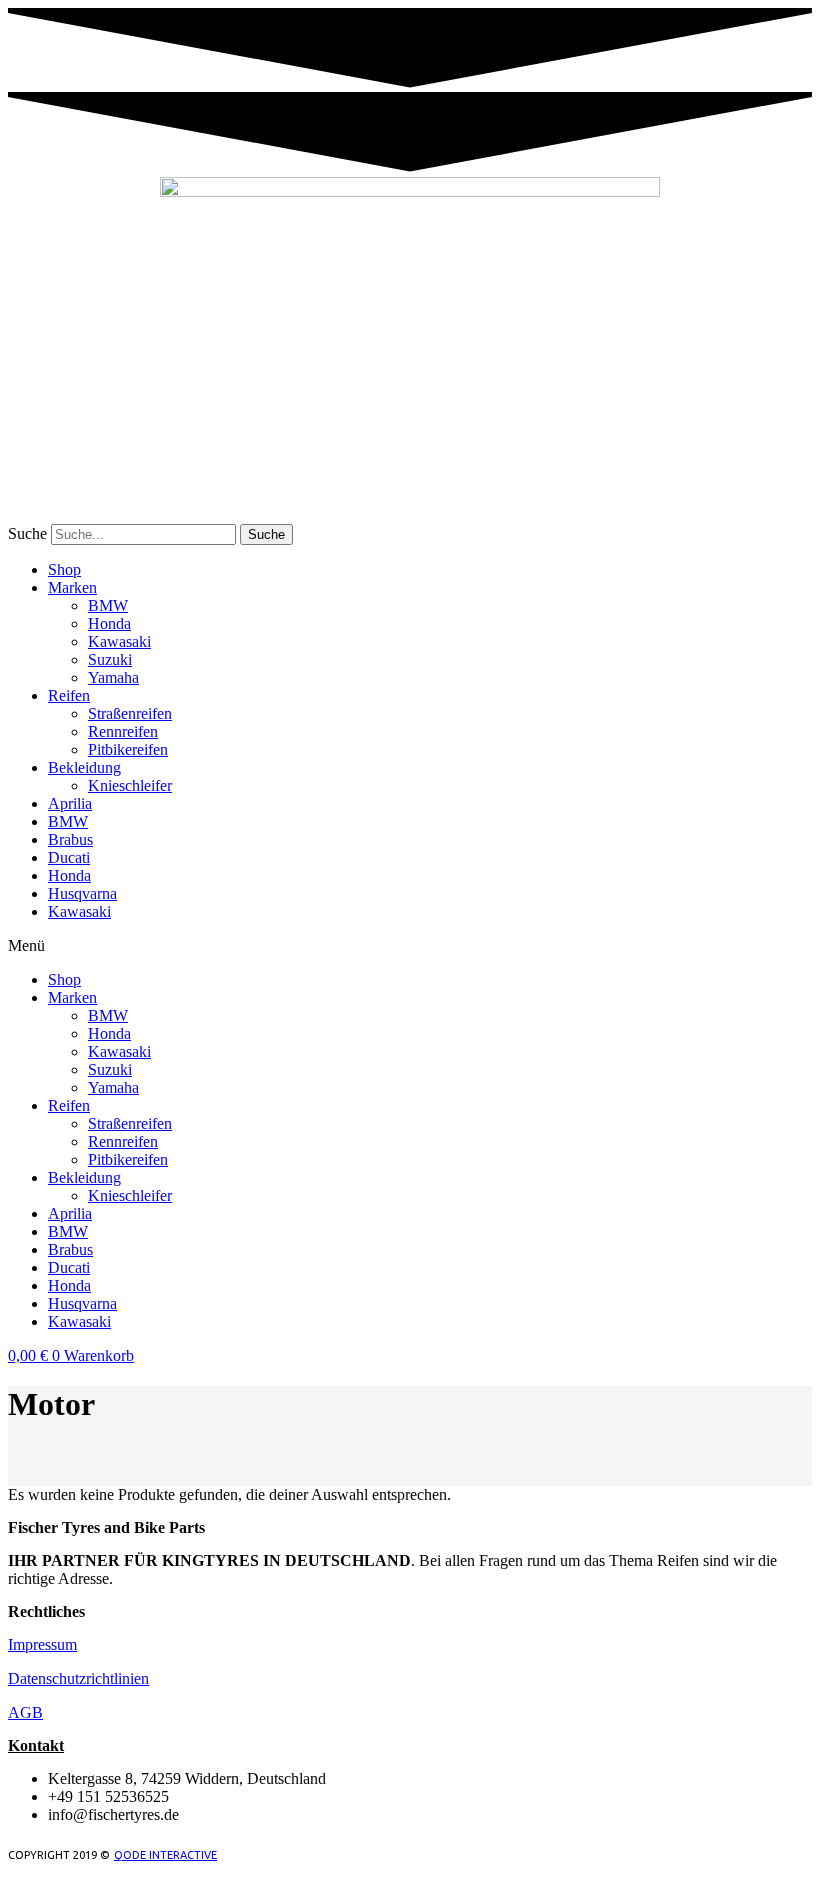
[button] (410, 946)
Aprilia (70, 803)
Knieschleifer (130, 785)
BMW (108, 605)
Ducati (69, 857)
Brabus (70, 839)
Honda (109, 623)
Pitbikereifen (128, 749)
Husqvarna (82, 893)
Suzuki (110, 659)
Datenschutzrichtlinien (78, 1678)
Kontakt (36, 1745)
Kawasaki (119, 641)
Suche (27, 533)
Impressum (42, 1644)
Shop (64, 569)
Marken (72, 587)
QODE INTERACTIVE (165, 1855)
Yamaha (113, 677)
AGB (25, 1712)
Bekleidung (84, 767)
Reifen (69, 695)
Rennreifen (123, 731)
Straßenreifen (130, 713)
